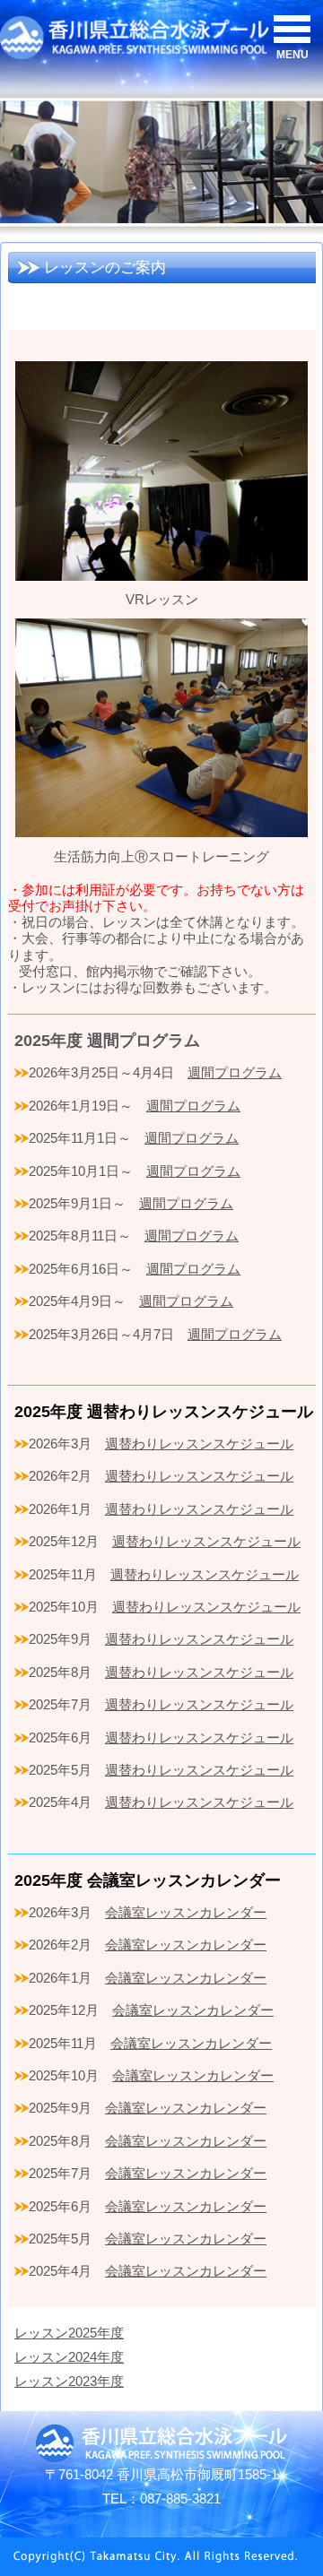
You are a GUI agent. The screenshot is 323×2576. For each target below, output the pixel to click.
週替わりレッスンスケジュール (199, 1444)
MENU (292, 55)
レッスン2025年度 (69, 2333)
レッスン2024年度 (69, 2357)
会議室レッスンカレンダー (186, 1912)
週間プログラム (235, 1072)
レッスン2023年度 (69, 2381)
